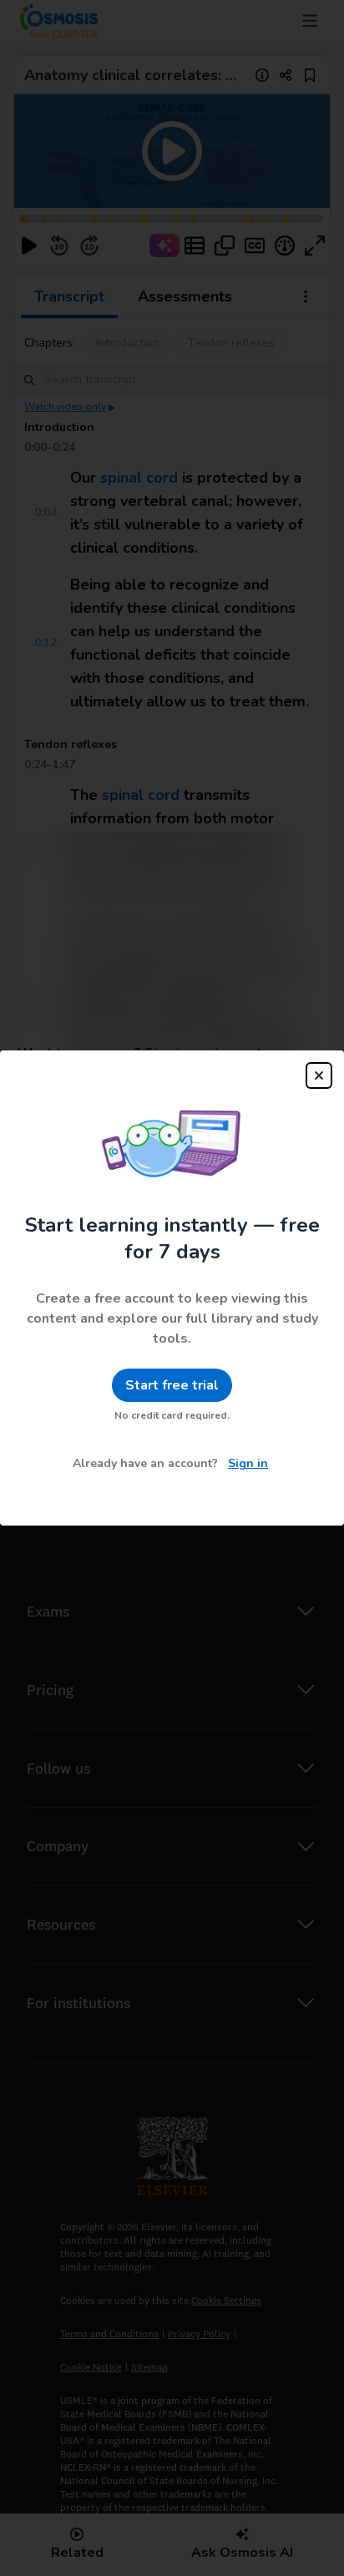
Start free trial (172, 1385)
